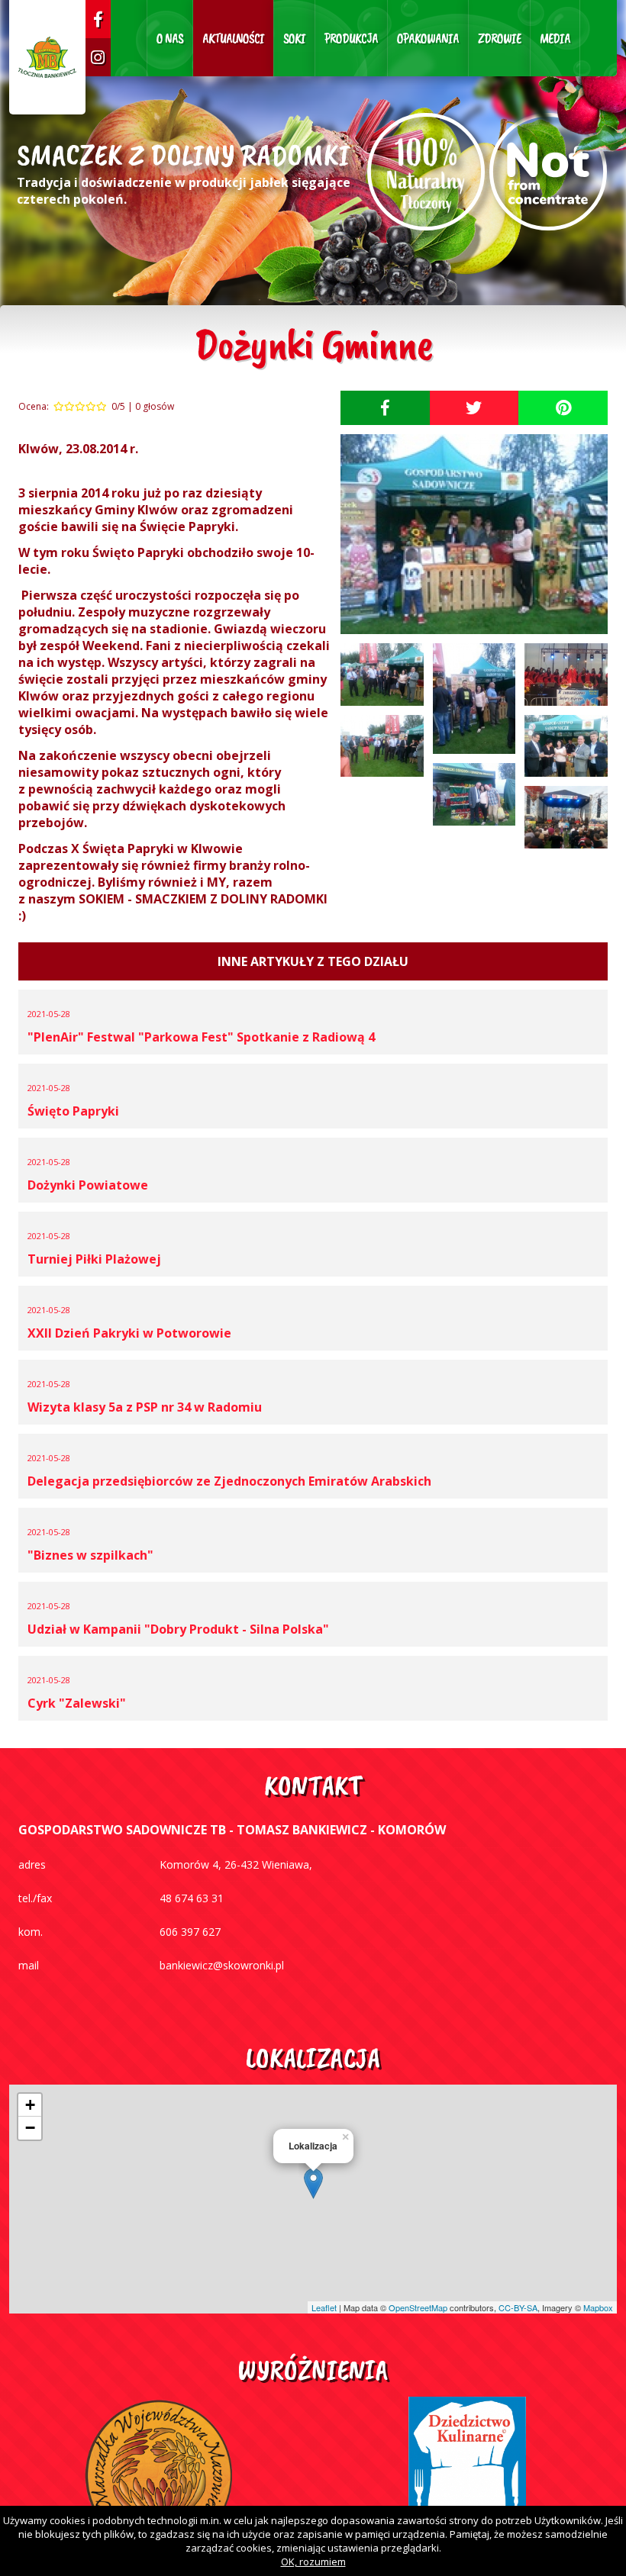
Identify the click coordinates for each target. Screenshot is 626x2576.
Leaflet (324, 2307)
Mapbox (598, 2307)
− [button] (30, 2128)
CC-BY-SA (518, 2307)
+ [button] (30, 2105)
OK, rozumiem (313, 2562)
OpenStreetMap (418, 2307)
